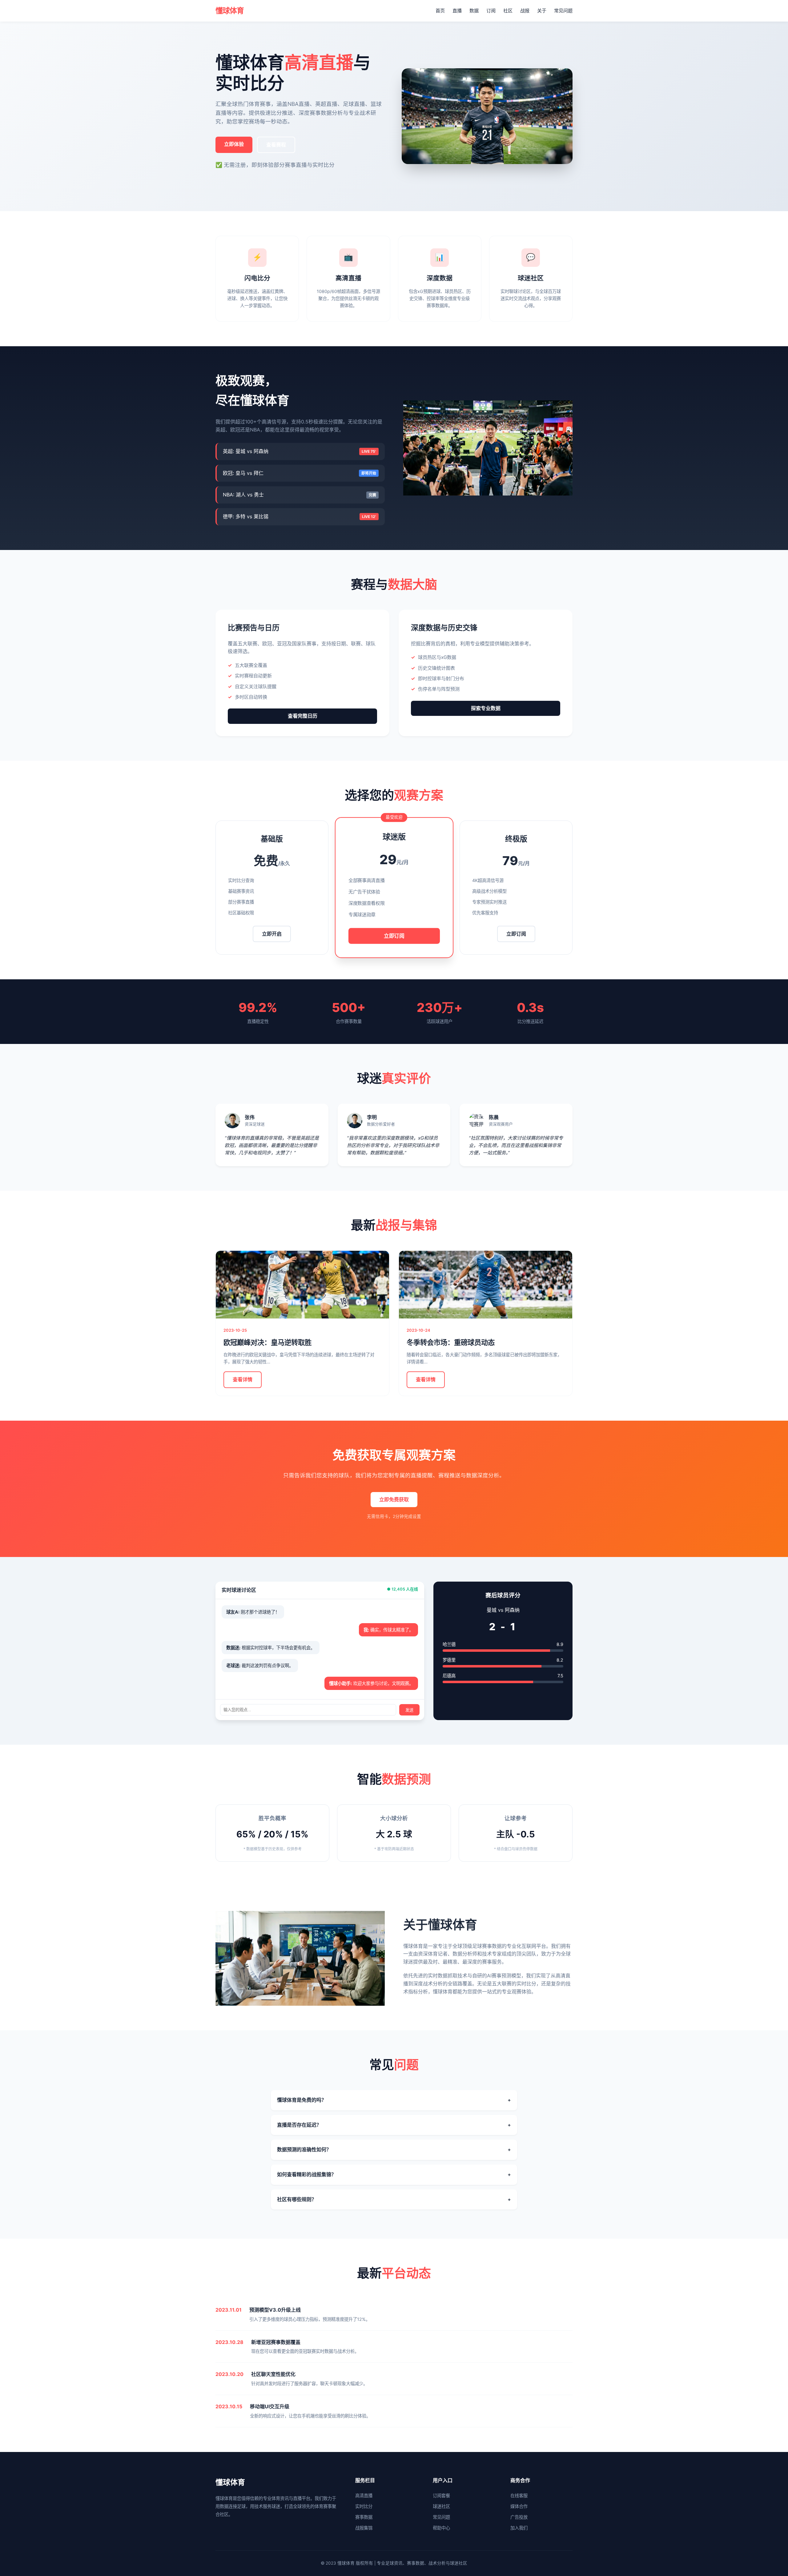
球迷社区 (441, 2506)
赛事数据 (364, 2517)
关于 (542, 11)
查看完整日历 (303, 716)
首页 (440, 11)
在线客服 (519, 2496)
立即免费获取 (394, 1499)
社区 (508, 11)
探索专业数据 (486, 708)
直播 (457, 11)
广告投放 (519, 2517)
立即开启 (272, 934)
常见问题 (563, 11)
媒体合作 (519, 2506)
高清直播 (364, 2496)
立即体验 (234, 144)
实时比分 (364, 2506)
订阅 (491, 11)
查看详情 (243, 1379)
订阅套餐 (441, 2496)
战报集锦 (364, 2528)
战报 (525, 11)
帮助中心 (441, 2528)
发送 (409, 1710)
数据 (474, 11)
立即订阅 (394, 935)
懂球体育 (230, 11)
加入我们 (519, 2528)
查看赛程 (276, 145)
